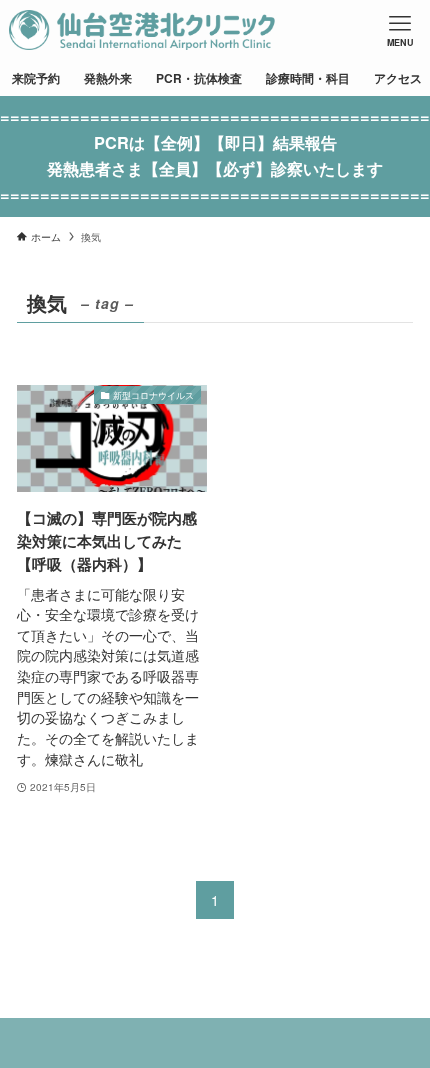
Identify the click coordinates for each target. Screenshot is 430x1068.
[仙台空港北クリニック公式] (142, 30)
